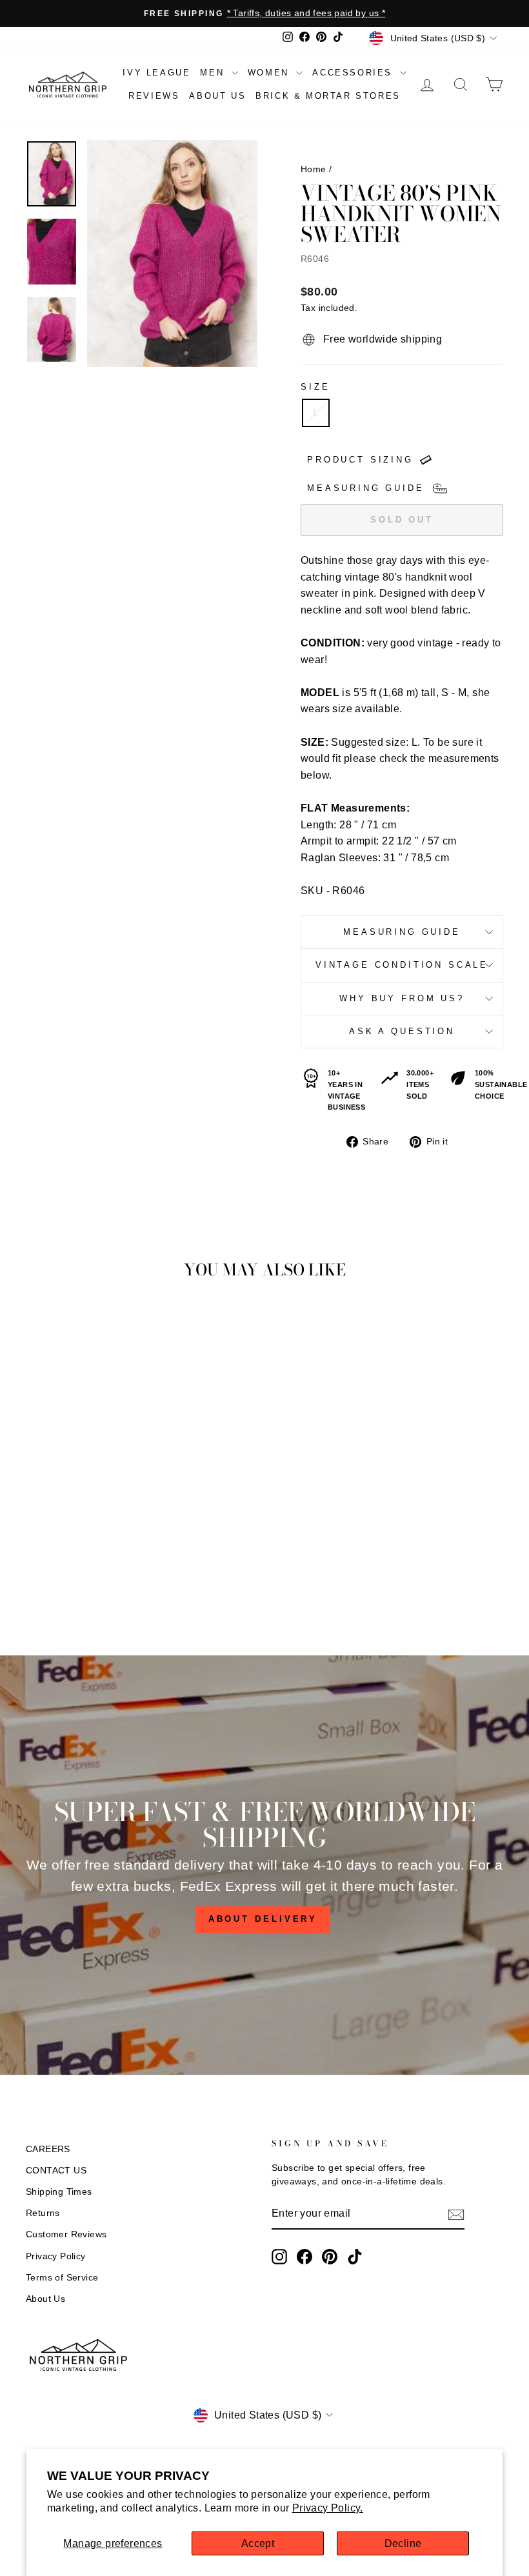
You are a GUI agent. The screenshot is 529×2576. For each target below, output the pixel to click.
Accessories (354, 73)
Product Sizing (360, 460)
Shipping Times (59, 2192)
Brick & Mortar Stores (328, 96)
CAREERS (48, 2149)
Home (314, 169)
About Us (45, 2299)
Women (271, 73)
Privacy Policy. (328, 2508)
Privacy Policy (56, 2256)
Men (214, 73)
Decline (403, 2543)
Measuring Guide (402, 932)
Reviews (154, 96)
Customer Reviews (66, 2234)
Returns (43, 2213)
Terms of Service (62, 2278)
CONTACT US (56, 2171)
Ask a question (402, 1031)
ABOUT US (217, 96)
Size (315, 387)
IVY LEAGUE (156, 73)
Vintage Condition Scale (402, 965)
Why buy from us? (402, 998)
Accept (258, 2543)
